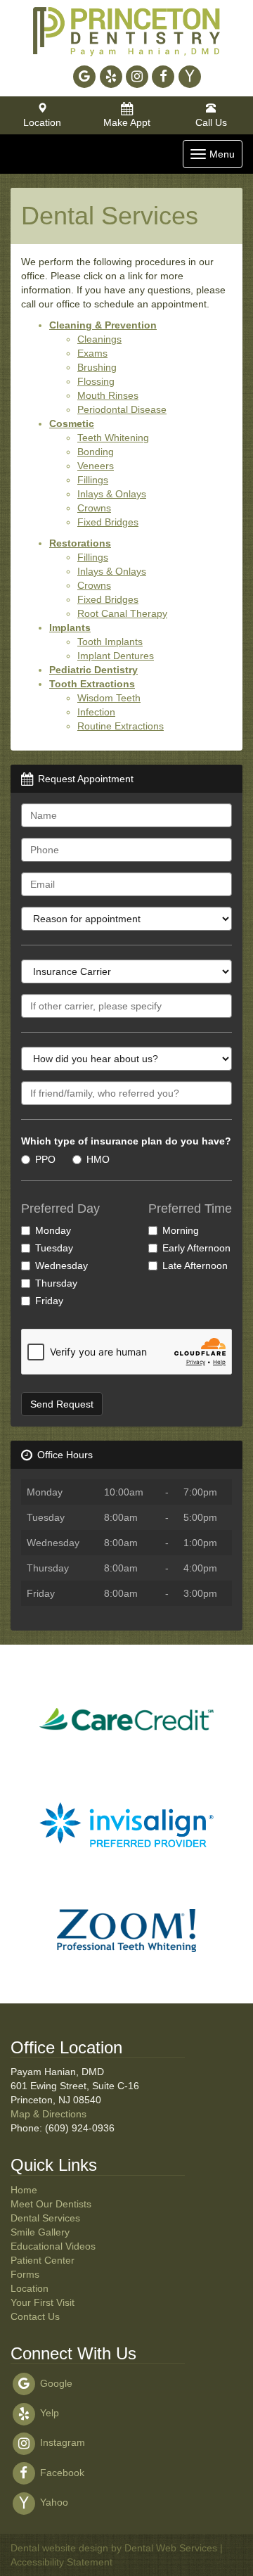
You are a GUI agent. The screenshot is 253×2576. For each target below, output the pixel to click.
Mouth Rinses (108, 395)
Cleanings (99, 339)
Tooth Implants (110, 642)
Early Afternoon (196, 1248)
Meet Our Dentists (51, 2204)
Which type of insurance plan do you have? (126, 1141)
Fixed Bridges (108, 522)
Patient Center (43, 2260)
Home (24, 2190)
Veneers (96, 466)
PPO (45, 1159)
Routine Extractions (121, 726)
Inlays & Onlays (112, 494)
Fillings (93, 480)
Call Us (211, 122)
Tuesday (54, 1248)
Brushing (97, 367)
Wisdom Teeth (109, 698)
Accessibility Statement (61, 2562)
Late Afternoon (195, 1265)
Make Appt (127, 122)
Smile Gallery (40, 2232)
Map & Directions (48, 2114)
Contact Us (35, 2316)
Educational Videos (53, 2246)
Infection (96, 712)
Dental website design (59, 2548)
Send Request (62, 1404)
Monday (53, 1230)
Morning (181, 1230)
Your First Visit (43, 2302)
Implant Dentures (116, 656)
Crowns (94, 508)
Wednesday (61, 1265)
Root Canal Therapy (122, 613)
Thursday (56, 1283)
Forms (25, 2274)
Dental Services (45, 2218)
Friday (49, 1301)
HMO (98, 1159)
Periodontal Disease (122, 409)
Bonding (96, 452)
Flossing (96, 381)
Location (42, 122)
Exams (92, 353)
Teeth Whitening (113, 438)
